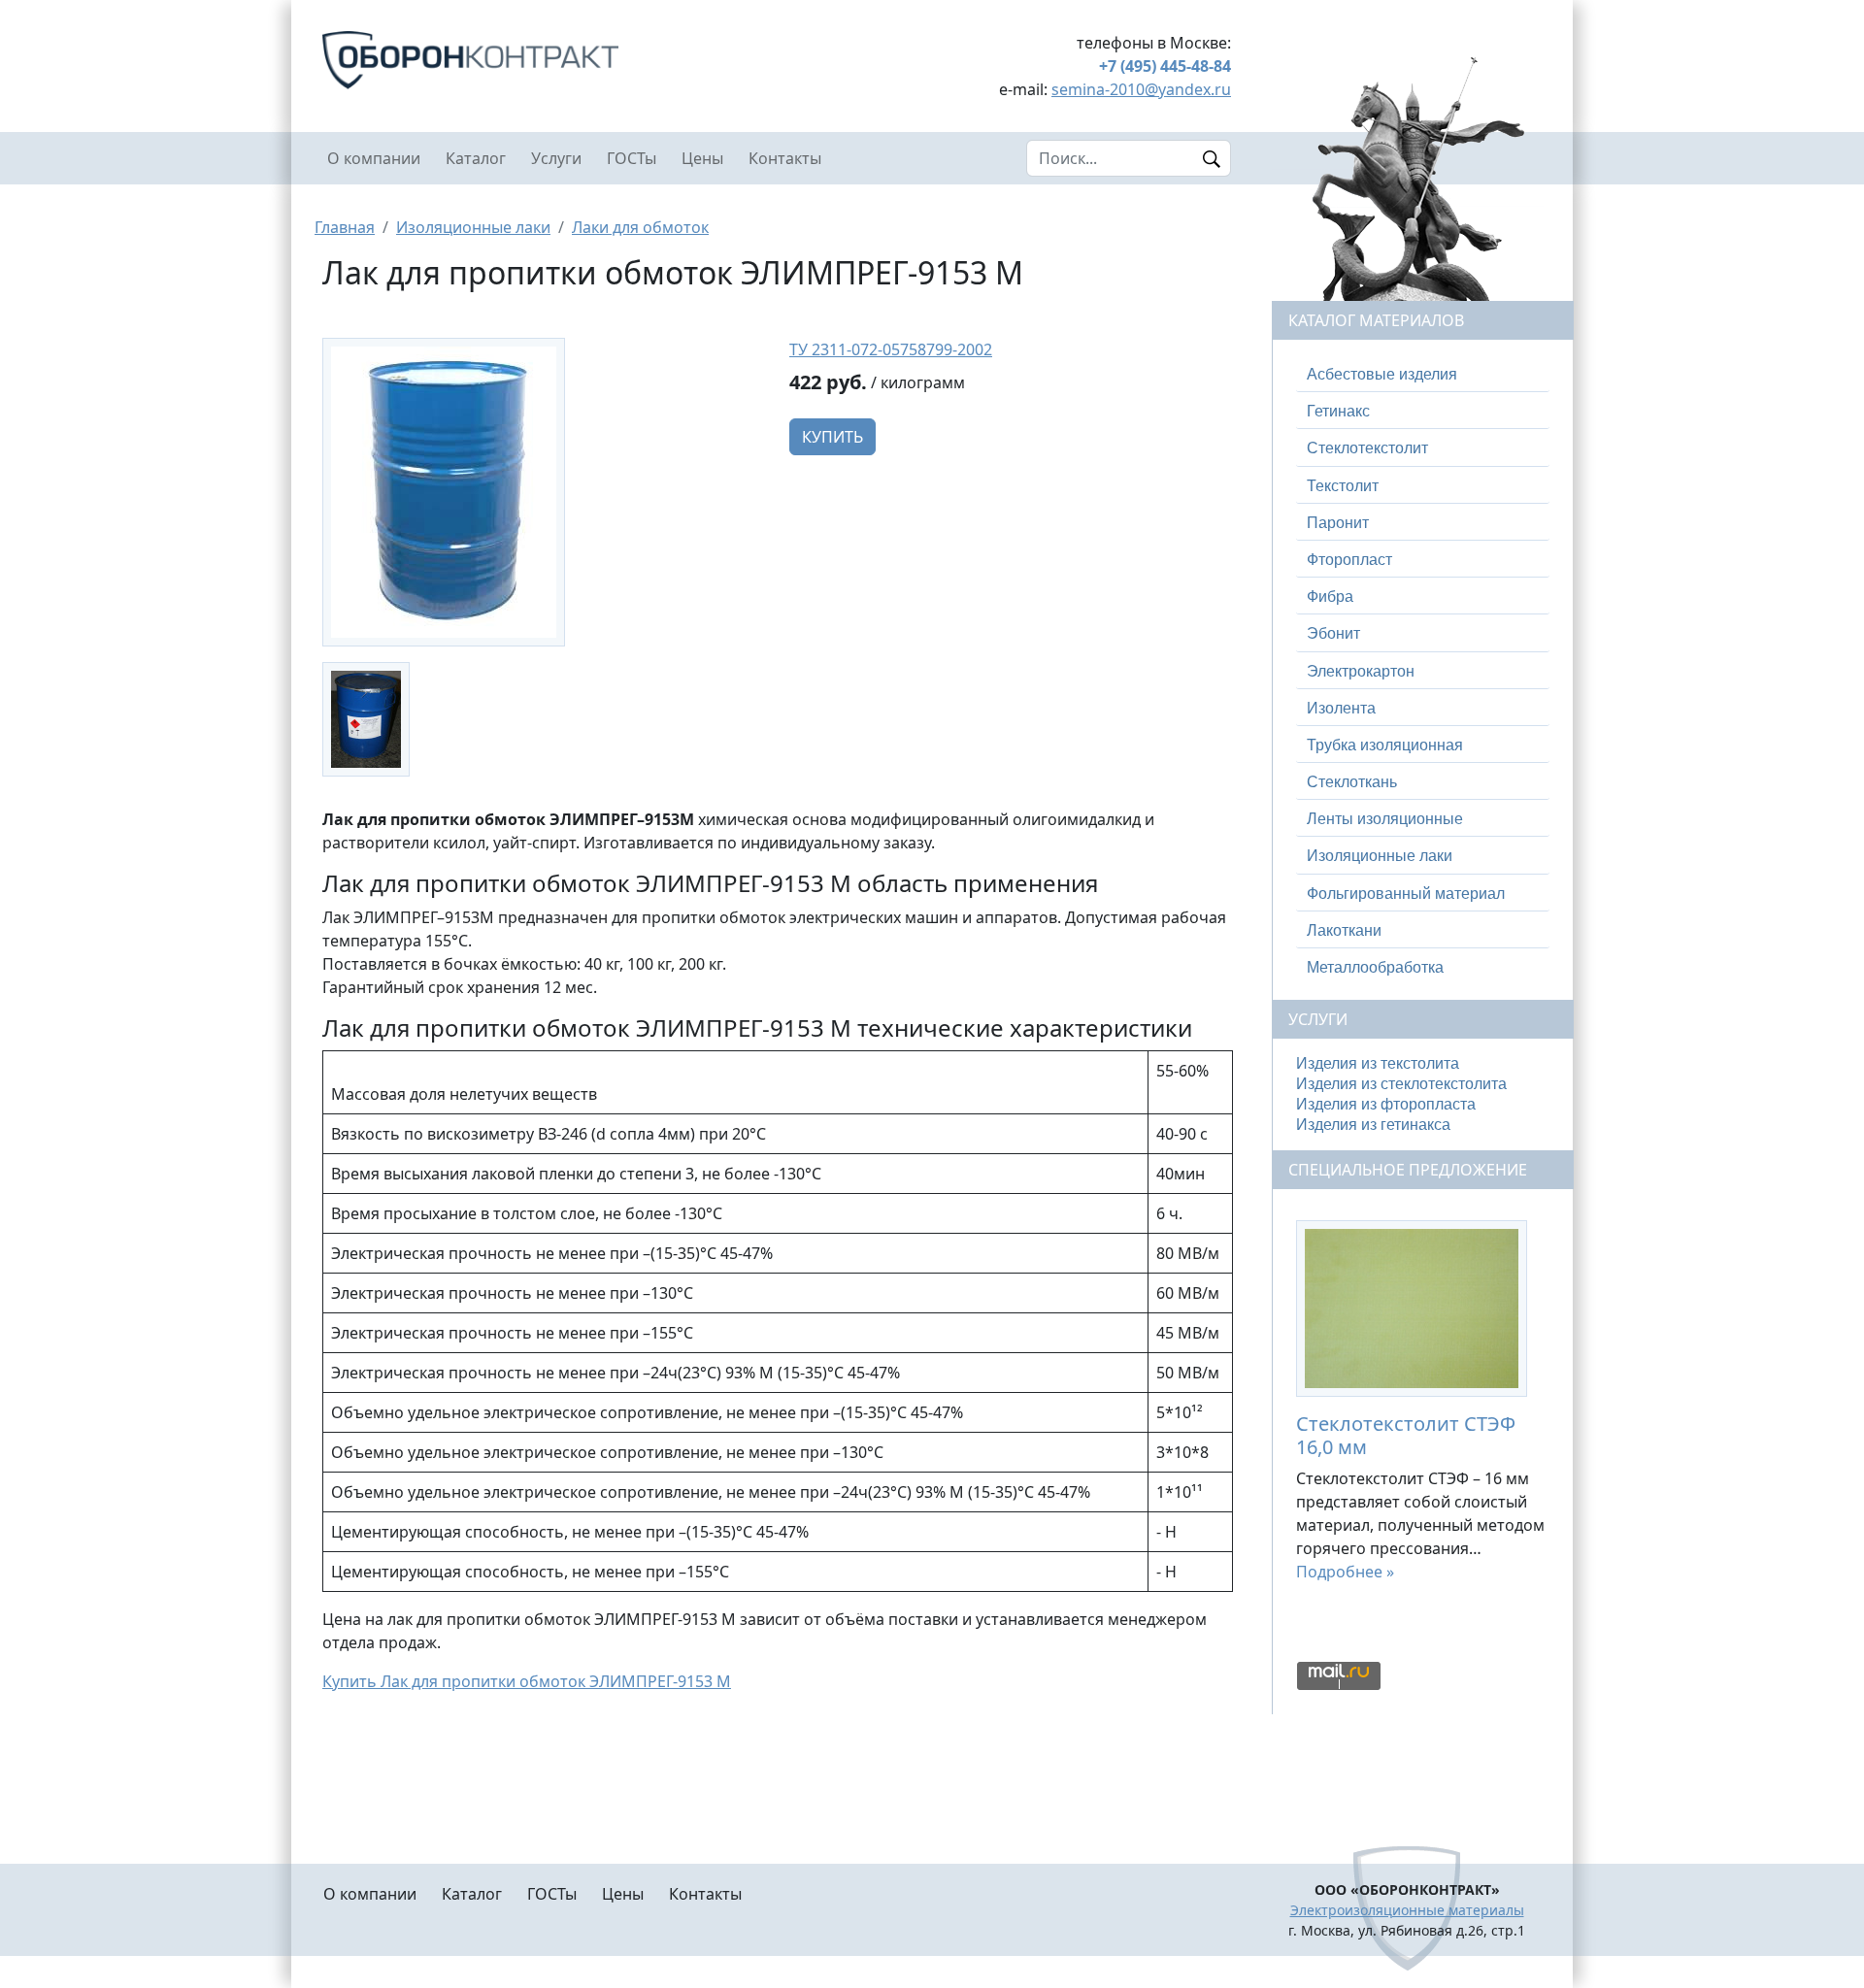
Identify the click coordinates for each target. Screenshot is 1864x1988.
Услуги (556, 158)
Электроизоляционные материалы (1407, 1910)
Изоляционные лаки (473, 227)
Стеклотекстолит (1367, 448)
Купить (832, 437)
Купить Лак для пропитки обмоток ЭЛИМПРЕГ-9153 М (527, 1681)
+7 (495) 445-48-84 (1165, 66)
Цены (702, 158)
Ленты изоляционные (1385, 819)
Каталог (476, 158)
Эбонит (1333, 633)
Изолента (1341, 708)
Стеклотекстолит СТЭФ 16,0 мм (1406, 1435)
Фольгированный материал (1406, 894)
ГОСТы (632, 158)
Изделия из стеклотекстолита (1401, 1084)
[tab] (1423, 375)
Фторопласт (1349, 560)
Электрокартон (1361, 671)
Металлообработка (1375, 967)
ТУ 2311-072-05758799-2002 (891, 349)
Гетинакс (1338, 411)
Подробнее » (1345, 1572)
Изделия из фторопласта (1386, 1104)
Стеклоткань (1352, 782)
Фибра (1330, 596)
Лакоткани (1344, 930)
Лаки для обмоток (640, 227)
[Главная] (544, 60)
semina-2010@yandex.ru (1141, 89)
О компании (374, 158)
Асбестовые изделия (1382, 374)
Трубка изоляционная (1385, 745)
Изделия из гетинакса (1373, 1125)
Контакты (785, 158)
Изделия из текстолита (1378, 1063)
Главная (345, 227)
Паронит (1338, 523)
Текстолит (1343, 486)
